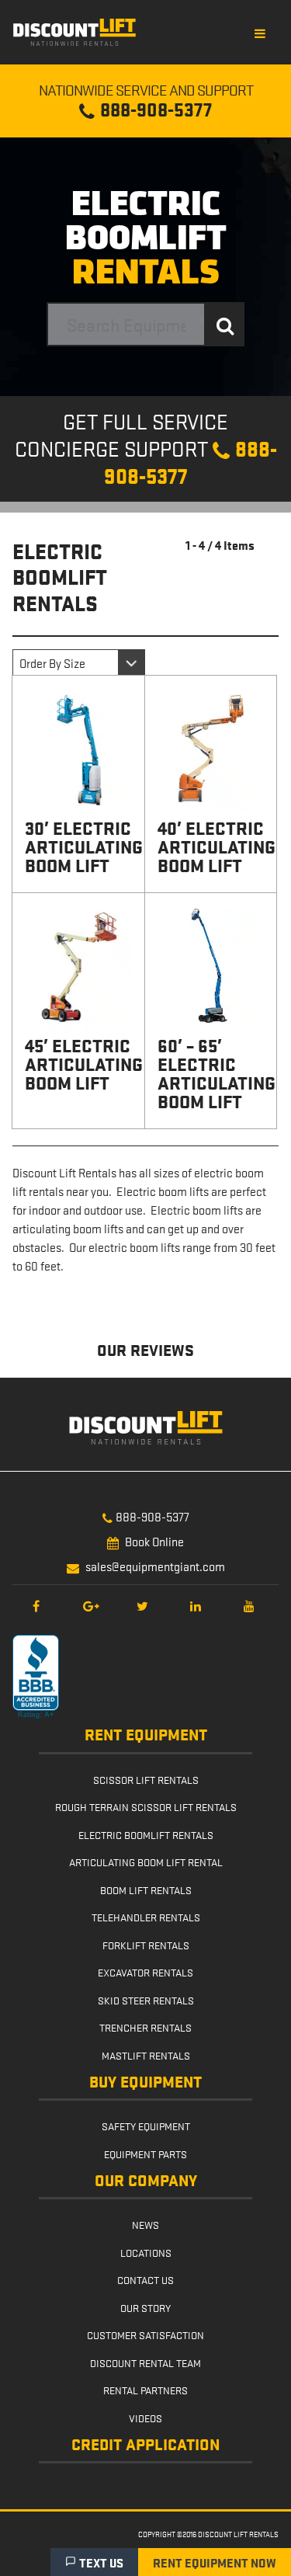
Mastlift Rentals (146, 2055)
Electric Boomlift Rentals (146, 1834)
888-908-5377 (152, 1516)
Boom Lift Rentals (146, 1889)
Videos (145, 2418)
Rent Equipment (146, 1735)
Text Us (101, 2562)
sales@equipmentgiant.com (155, 1566)
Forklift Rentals (146, 1945)
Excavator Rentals (145, 1972)
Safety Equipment (146, 2126)
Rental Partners (145, 2390)
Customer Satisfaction (145, 2334)
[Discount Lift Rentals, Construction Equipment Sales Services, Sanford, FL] (36, 1677)
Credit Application (145, 2445)
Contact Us (145, 2279)
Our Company (146, 2181)
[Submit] (225, 324)
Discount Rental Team (145, 2362)
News (145, 2224)
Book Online (154, 1541)
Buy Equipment (145, 2082)
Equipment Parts (145, 2154)
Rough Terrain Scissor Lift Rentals (146, 1806)
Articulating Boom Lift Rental (146, 1862)
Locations (146, 2252)
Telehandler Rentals (146, 1917)
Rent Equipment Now (215, 2562)
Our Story (145, 2307)
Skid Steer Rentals (146, 2000)
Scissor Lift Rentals (146, 1779)
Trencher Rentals (145, 2027)
